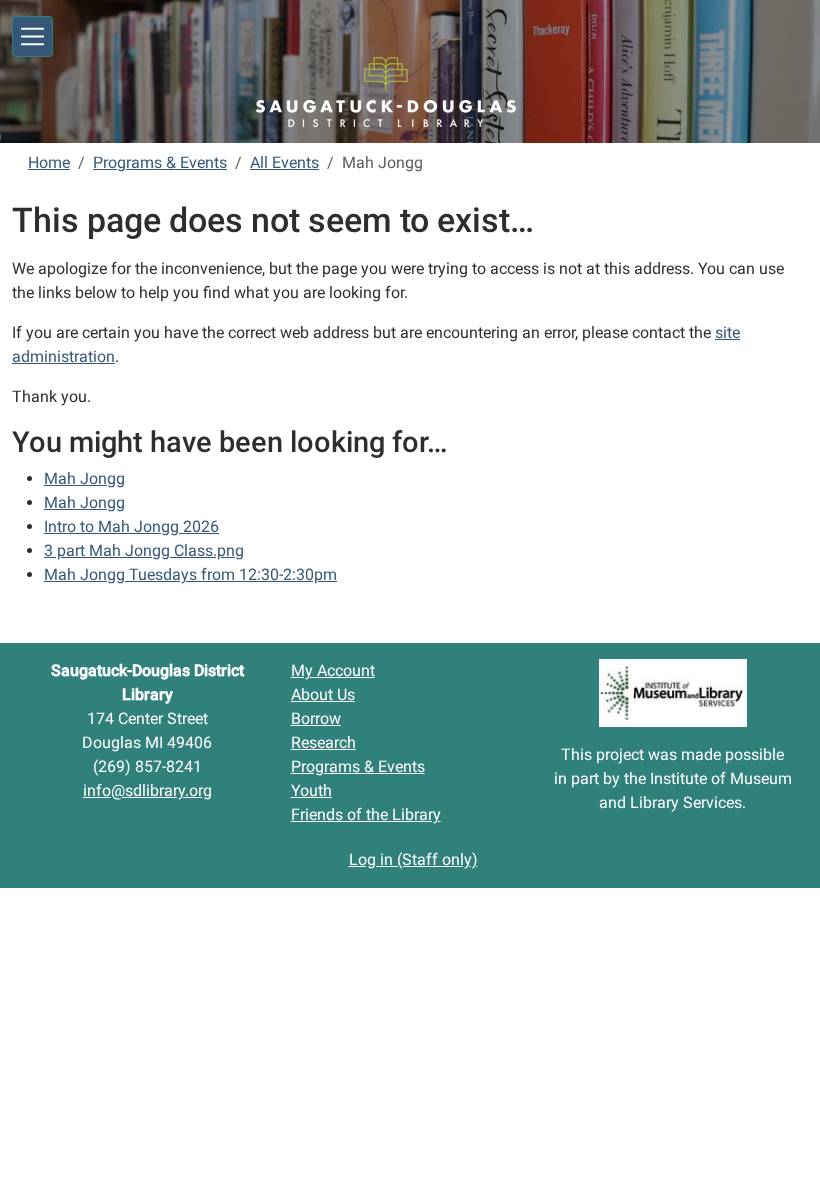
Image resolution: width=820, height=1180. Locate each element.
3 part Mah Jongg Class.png (144, 550)
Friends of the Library (366, 814)
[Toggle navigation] (32, 36)
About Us (323, 694)
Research (323, 742)
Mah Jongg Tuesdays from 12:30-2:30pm (190, 574)
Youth (311, 790)
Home (49, 162)
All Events (284, 162)
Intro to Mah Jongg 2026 (131, 526)
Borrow (316, 718)
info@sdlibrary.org (147, 790)
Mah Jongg (84, 478)
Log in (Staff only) (413, 859)
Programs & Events (160, 162)
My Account (333, 670)
